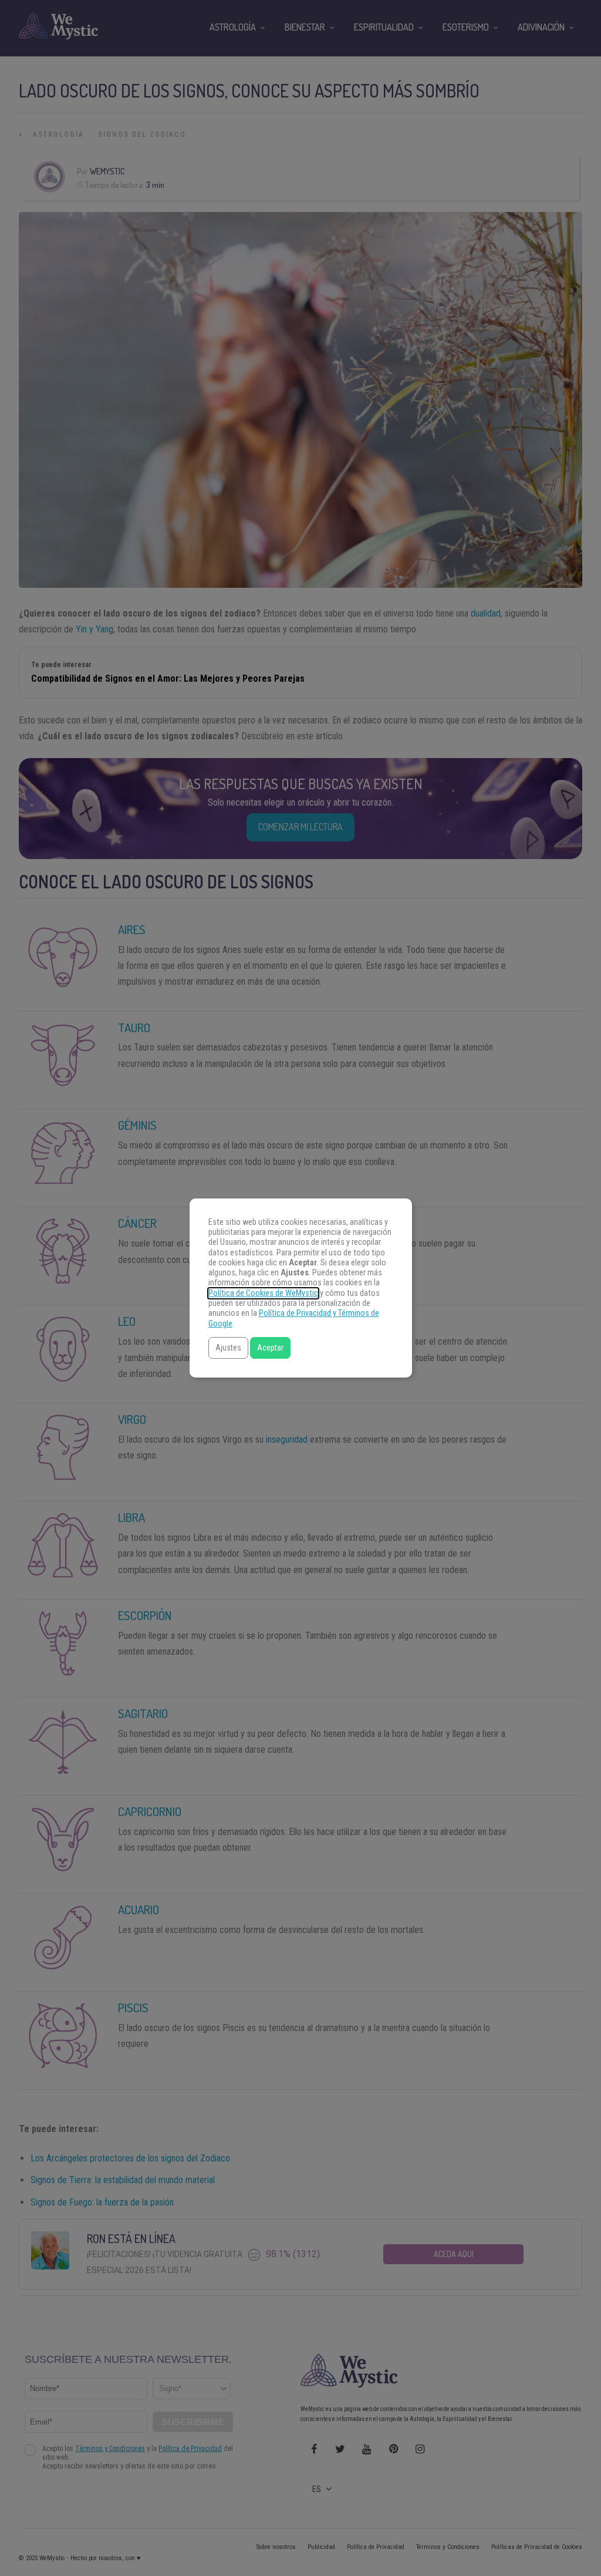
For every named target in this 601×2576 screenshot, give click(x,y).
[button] (228, 1348)
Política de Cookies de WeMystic (263, 1293)
